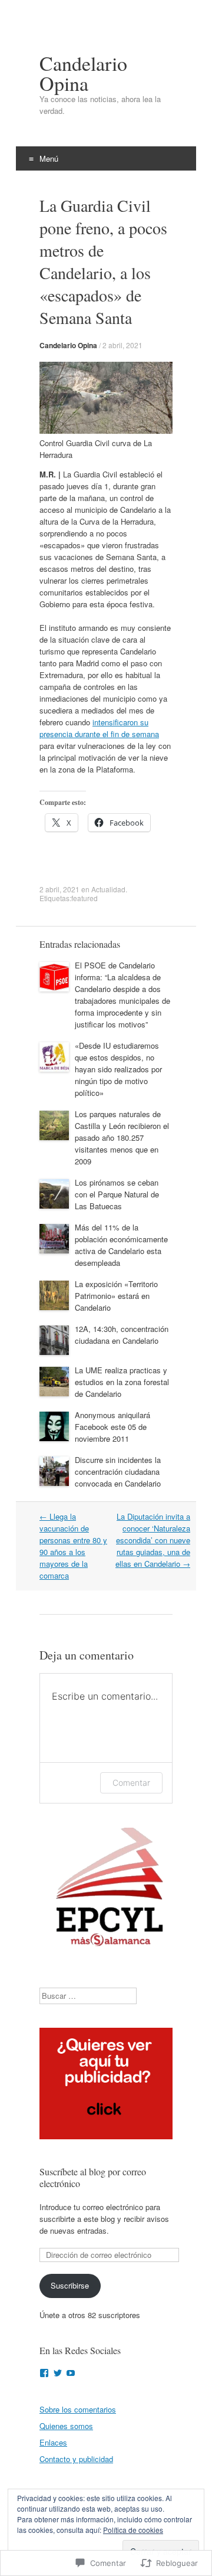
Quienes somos (66, 2426)
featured (85, 898)
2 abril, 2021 (122, 345)
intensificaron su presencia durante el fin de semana (99, 728)
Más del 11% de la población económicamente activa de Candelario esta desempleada (121, 1245)
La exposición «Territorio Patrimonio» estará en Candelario (116, 1296)
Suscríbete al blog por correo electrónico (93, 2177)
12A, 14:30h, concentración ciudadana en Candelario (122, 1335)
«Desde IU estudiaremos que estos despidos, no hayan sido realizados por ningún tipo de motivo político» (118, 1069)
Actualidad (108, 889)
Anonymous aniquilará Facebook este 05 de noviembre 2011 (112, 1427)
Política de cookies (133, 2530)
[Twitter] (58, 2373)
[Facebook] (44, 2373)
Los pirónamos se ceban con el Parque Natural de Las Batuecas (117, 1194)
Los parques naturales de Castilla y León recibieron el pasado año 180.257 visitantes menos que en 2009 (122, 1138)
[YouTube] (71, 2373)
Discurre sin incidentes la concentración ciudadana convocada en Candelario (118, 1472)
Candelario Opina (68, 345)
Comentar (131, 1783)
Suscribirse (70, 2285)
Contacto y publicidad (76, 2459)
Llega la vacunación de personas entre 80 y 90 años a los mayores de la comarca (73, 1546)
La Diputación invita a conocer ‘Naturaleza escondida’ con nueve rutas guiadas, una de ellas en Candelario (153, 1540)
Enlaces (53, 2442)
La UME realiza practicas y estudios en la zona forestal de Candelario (122, 1382)
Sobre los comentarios (78, 2409)
